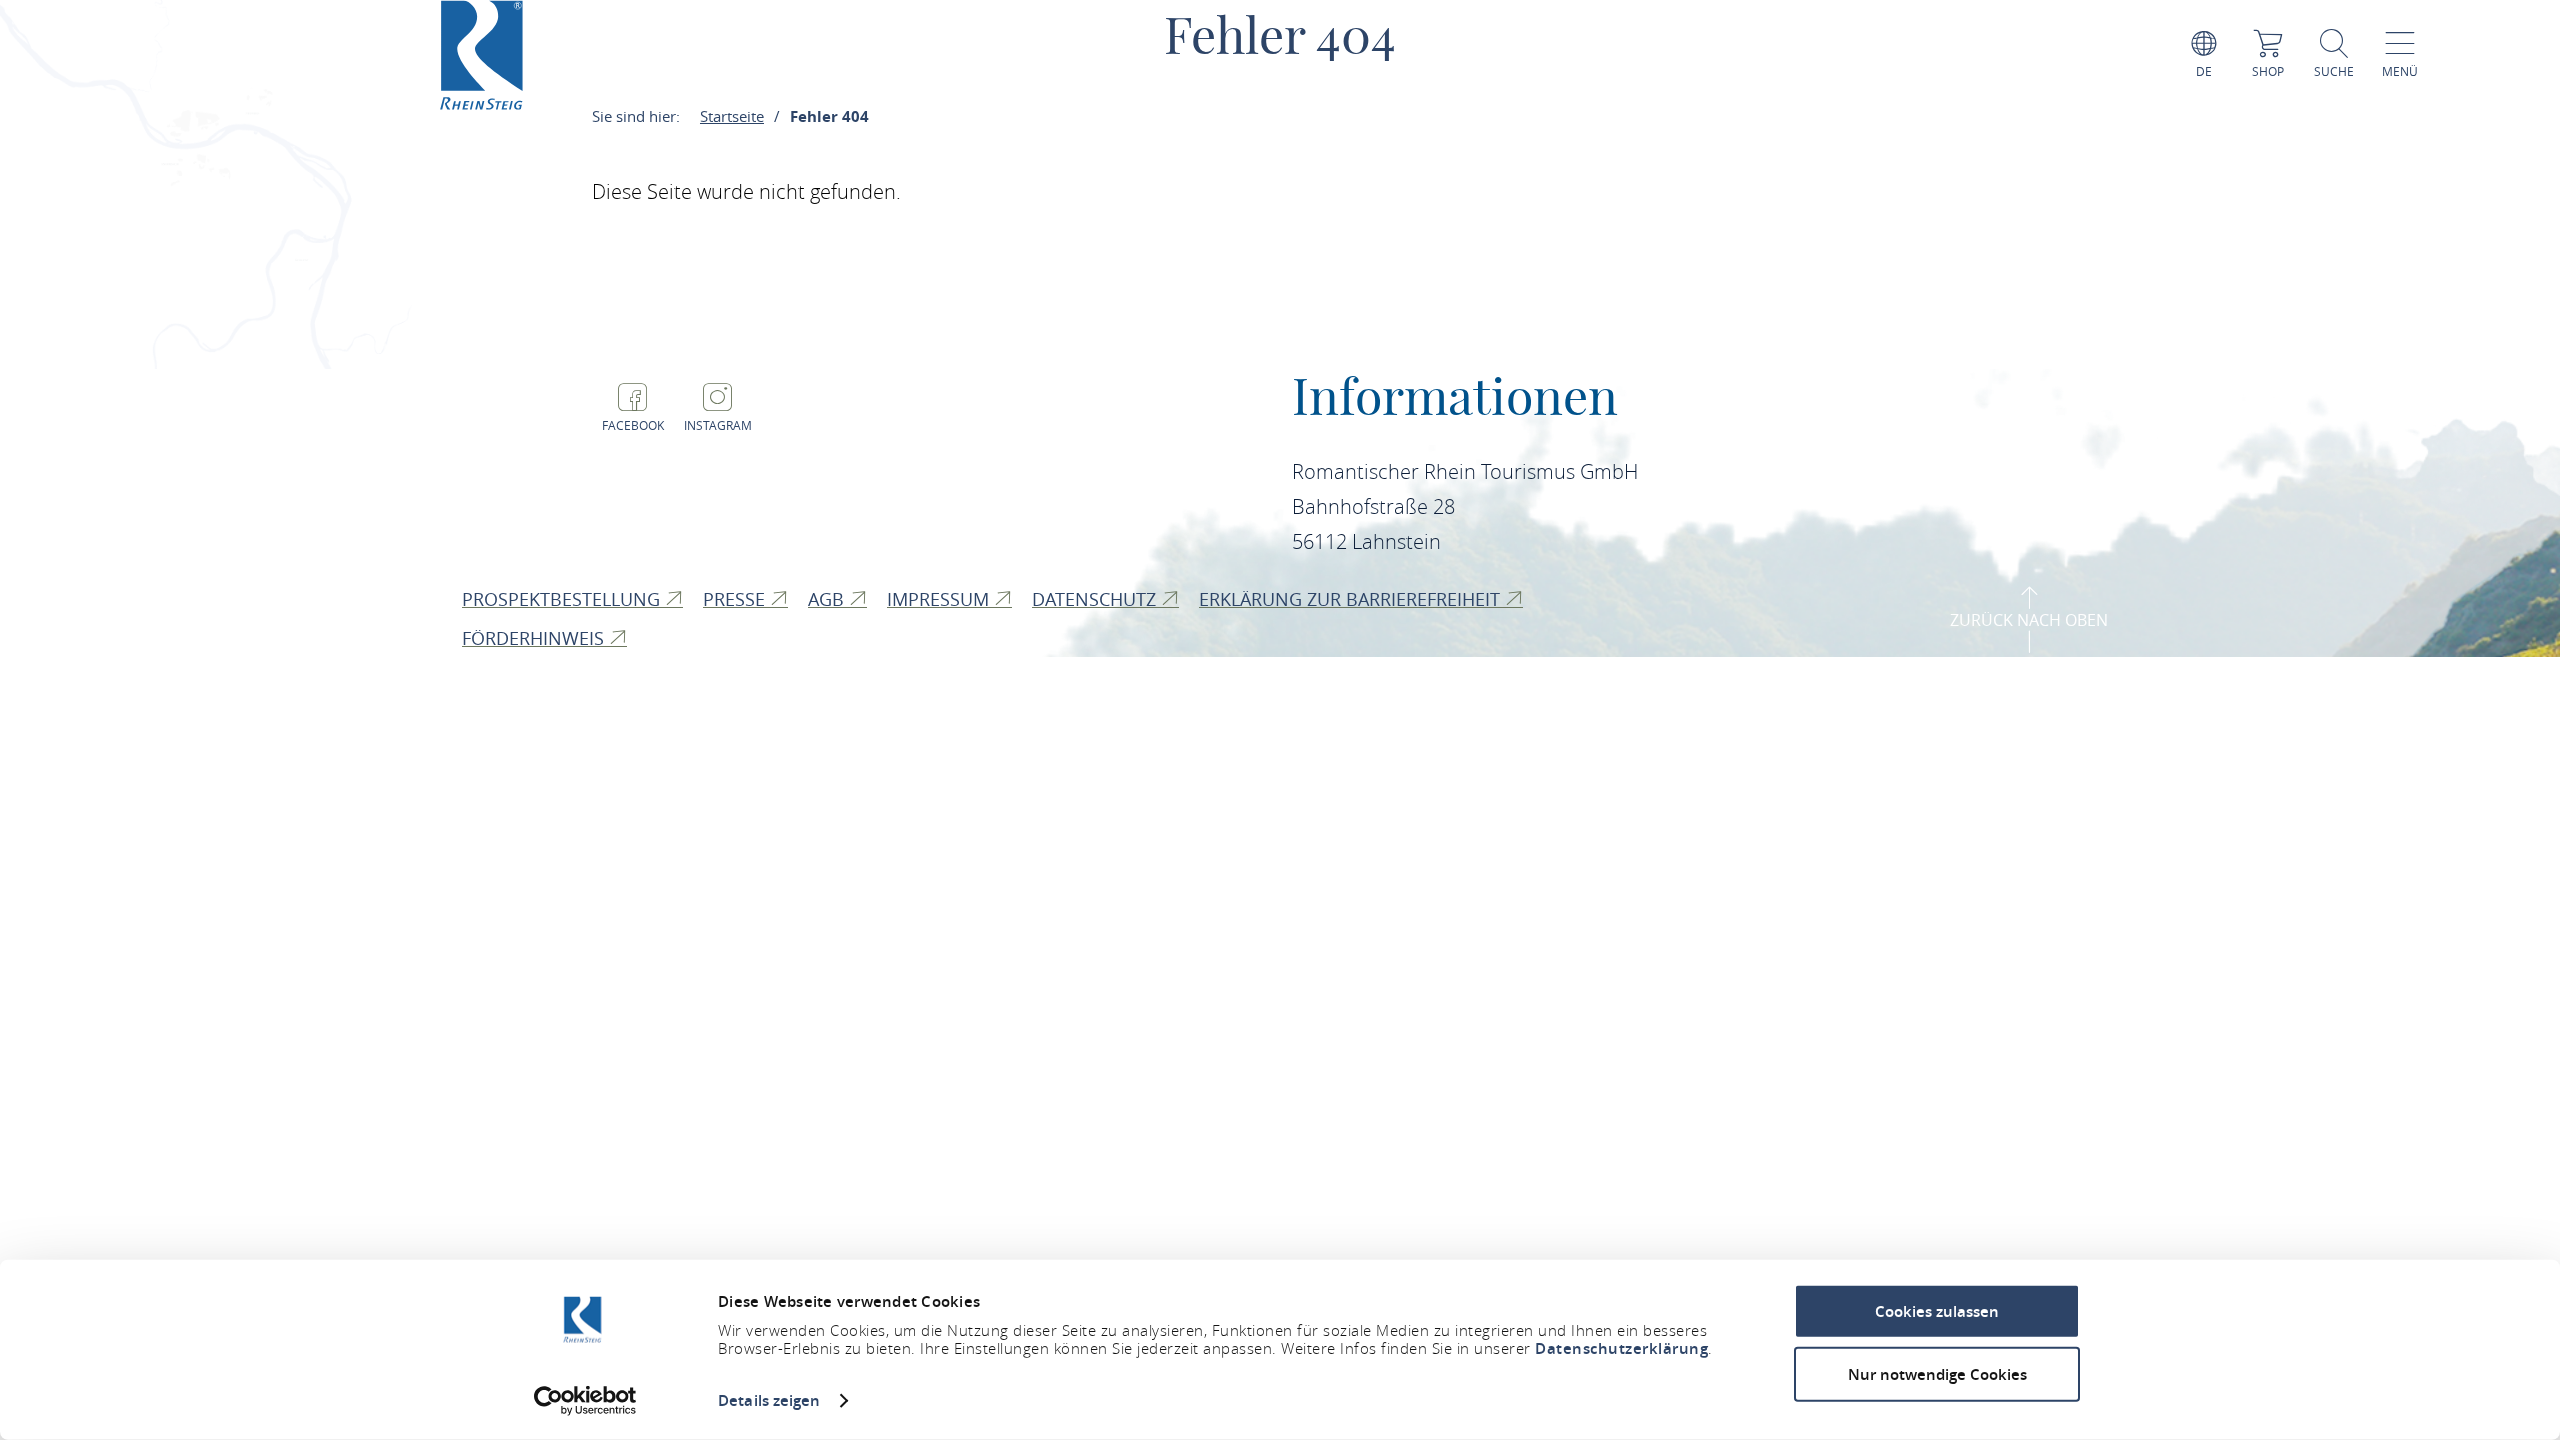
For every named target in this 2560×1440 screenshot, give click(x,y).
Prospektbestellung (563, 599)
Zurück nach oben (2029, 620)
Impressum (940, 599)
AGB (828, 599)
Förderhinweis (535, 638)
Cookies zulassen (1937, 1311)
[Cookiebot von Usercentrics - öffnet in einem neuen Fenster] (585, 1401)
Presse (736, 599)
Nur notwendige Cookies (1937, 1373)
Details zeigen (769, 1400)
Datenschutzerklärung (1621, 1348)
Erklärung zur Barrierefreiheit (1352, 599)
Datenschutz (1096, 599)
